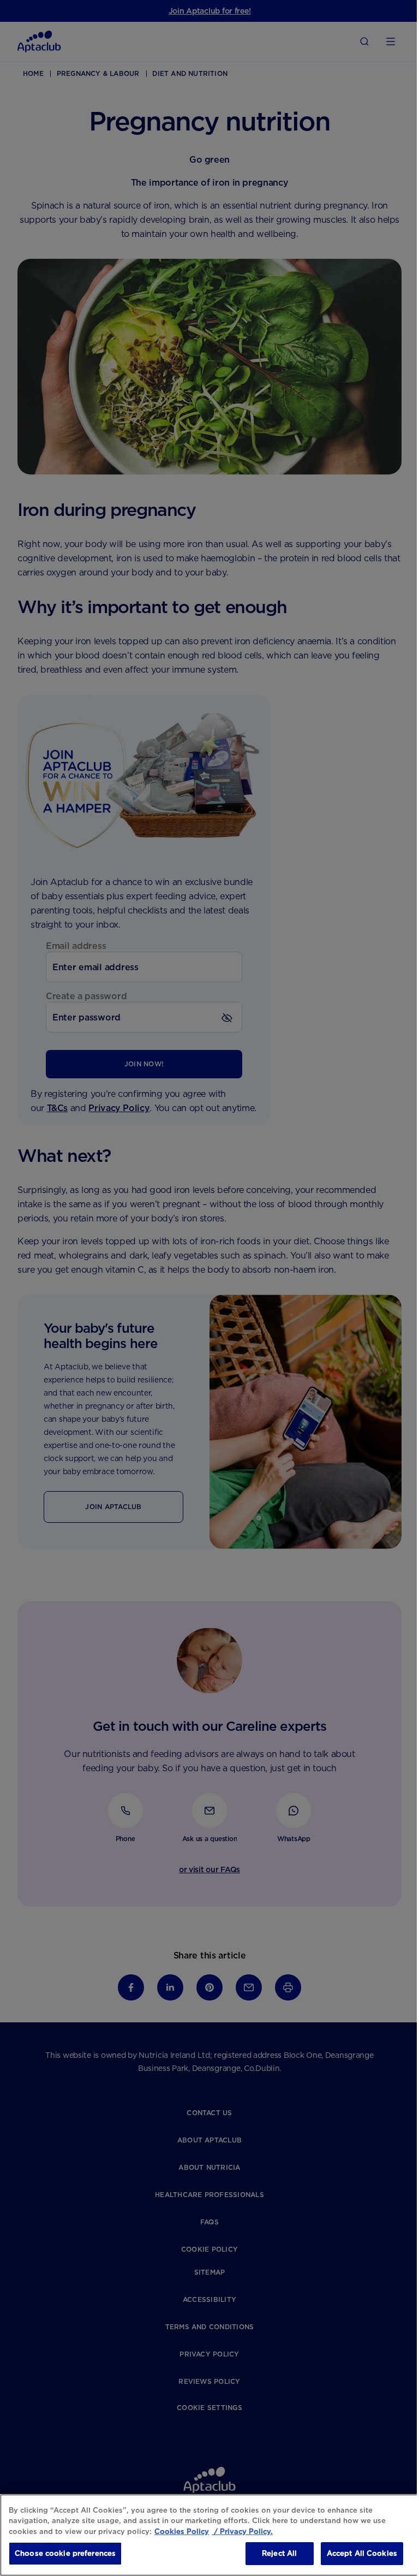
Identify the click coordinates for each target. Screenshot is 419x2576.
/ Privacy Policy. (242, 2532)
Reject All (279, 2553)
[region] (209, 2535)
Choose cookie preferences (65, 2553)
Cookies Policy (182, 2532)
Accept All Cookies (362, 2553)
